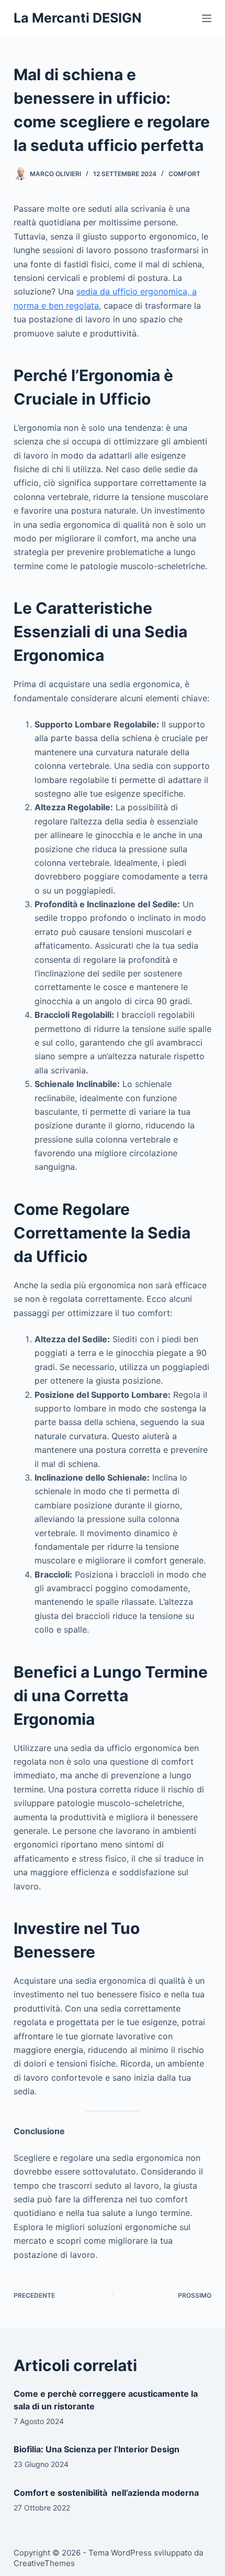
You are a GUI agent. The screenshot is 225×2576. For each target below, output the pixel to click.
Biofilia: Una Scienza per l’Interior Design (97, 2449)
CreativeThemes (44, 2563)
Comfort (184, 174)
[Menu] (207, 18)
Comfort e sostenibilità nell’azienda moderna (106, 2493)
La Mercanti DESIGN (77, 18)
